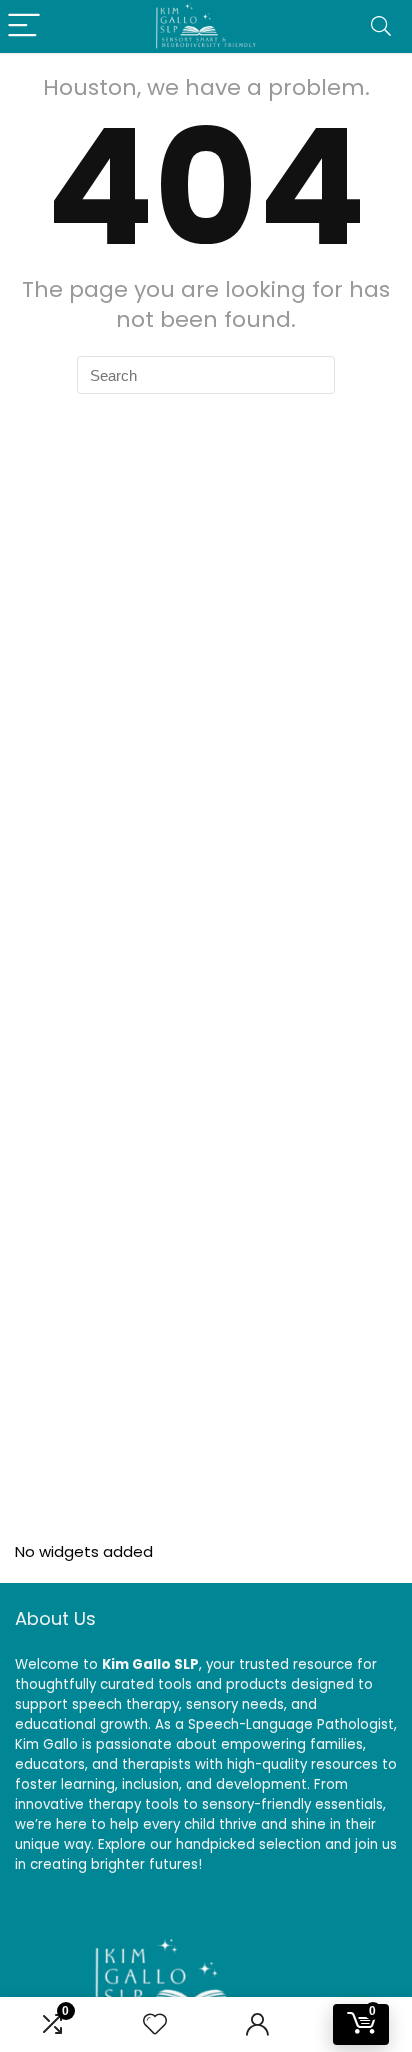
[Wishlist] (155, 2024)
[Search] (381, 26)
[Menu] (24, 26)
